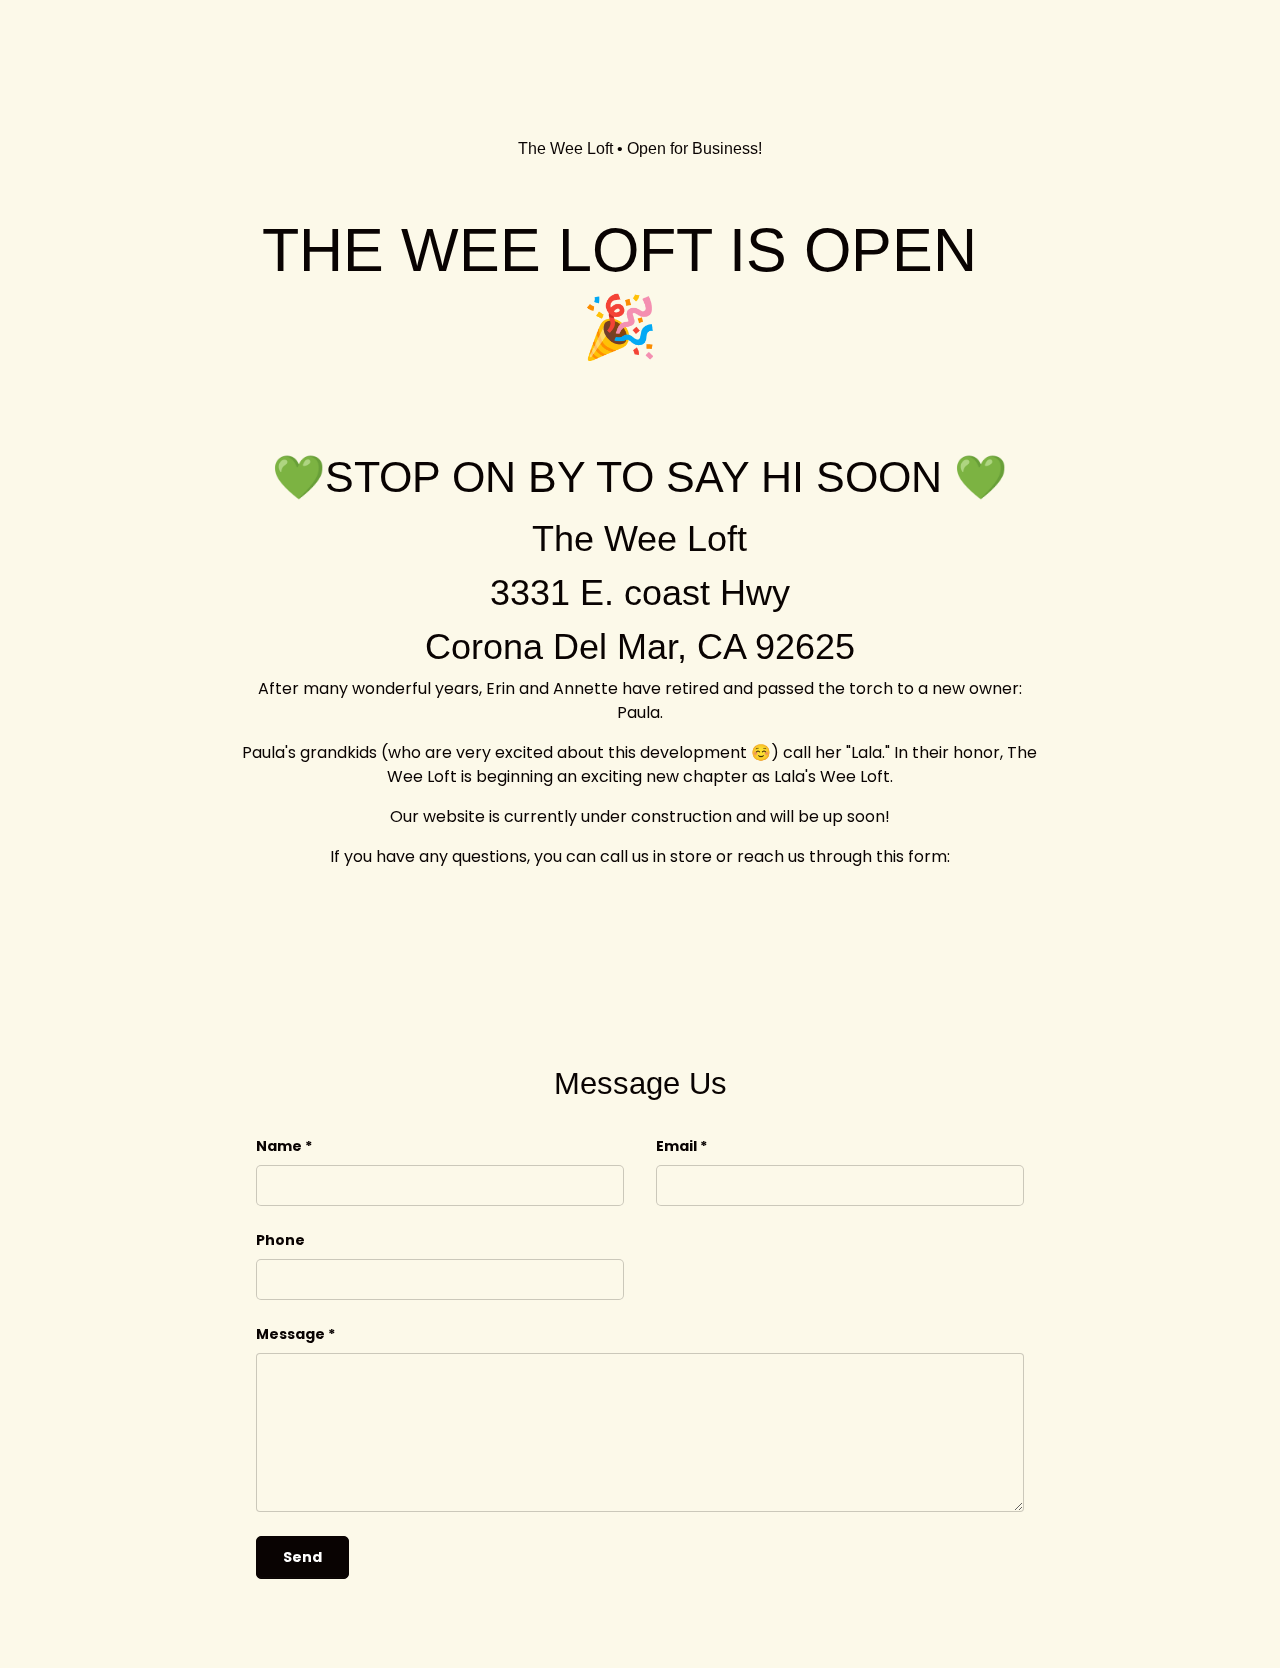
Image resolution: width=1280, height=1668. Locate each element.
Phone (280, 1240)
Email (676, 1146)
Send (302, 1557)
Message (290, 1334)
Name (279, 1146)
